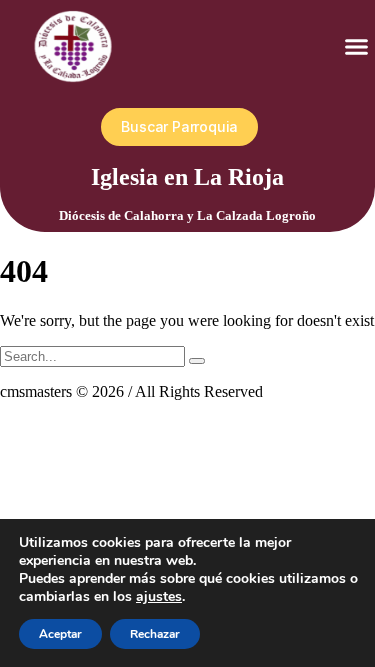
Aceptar (60, 634)
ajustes (159, 597)
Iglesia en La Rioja (187, 177)
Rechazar (155, 634)
